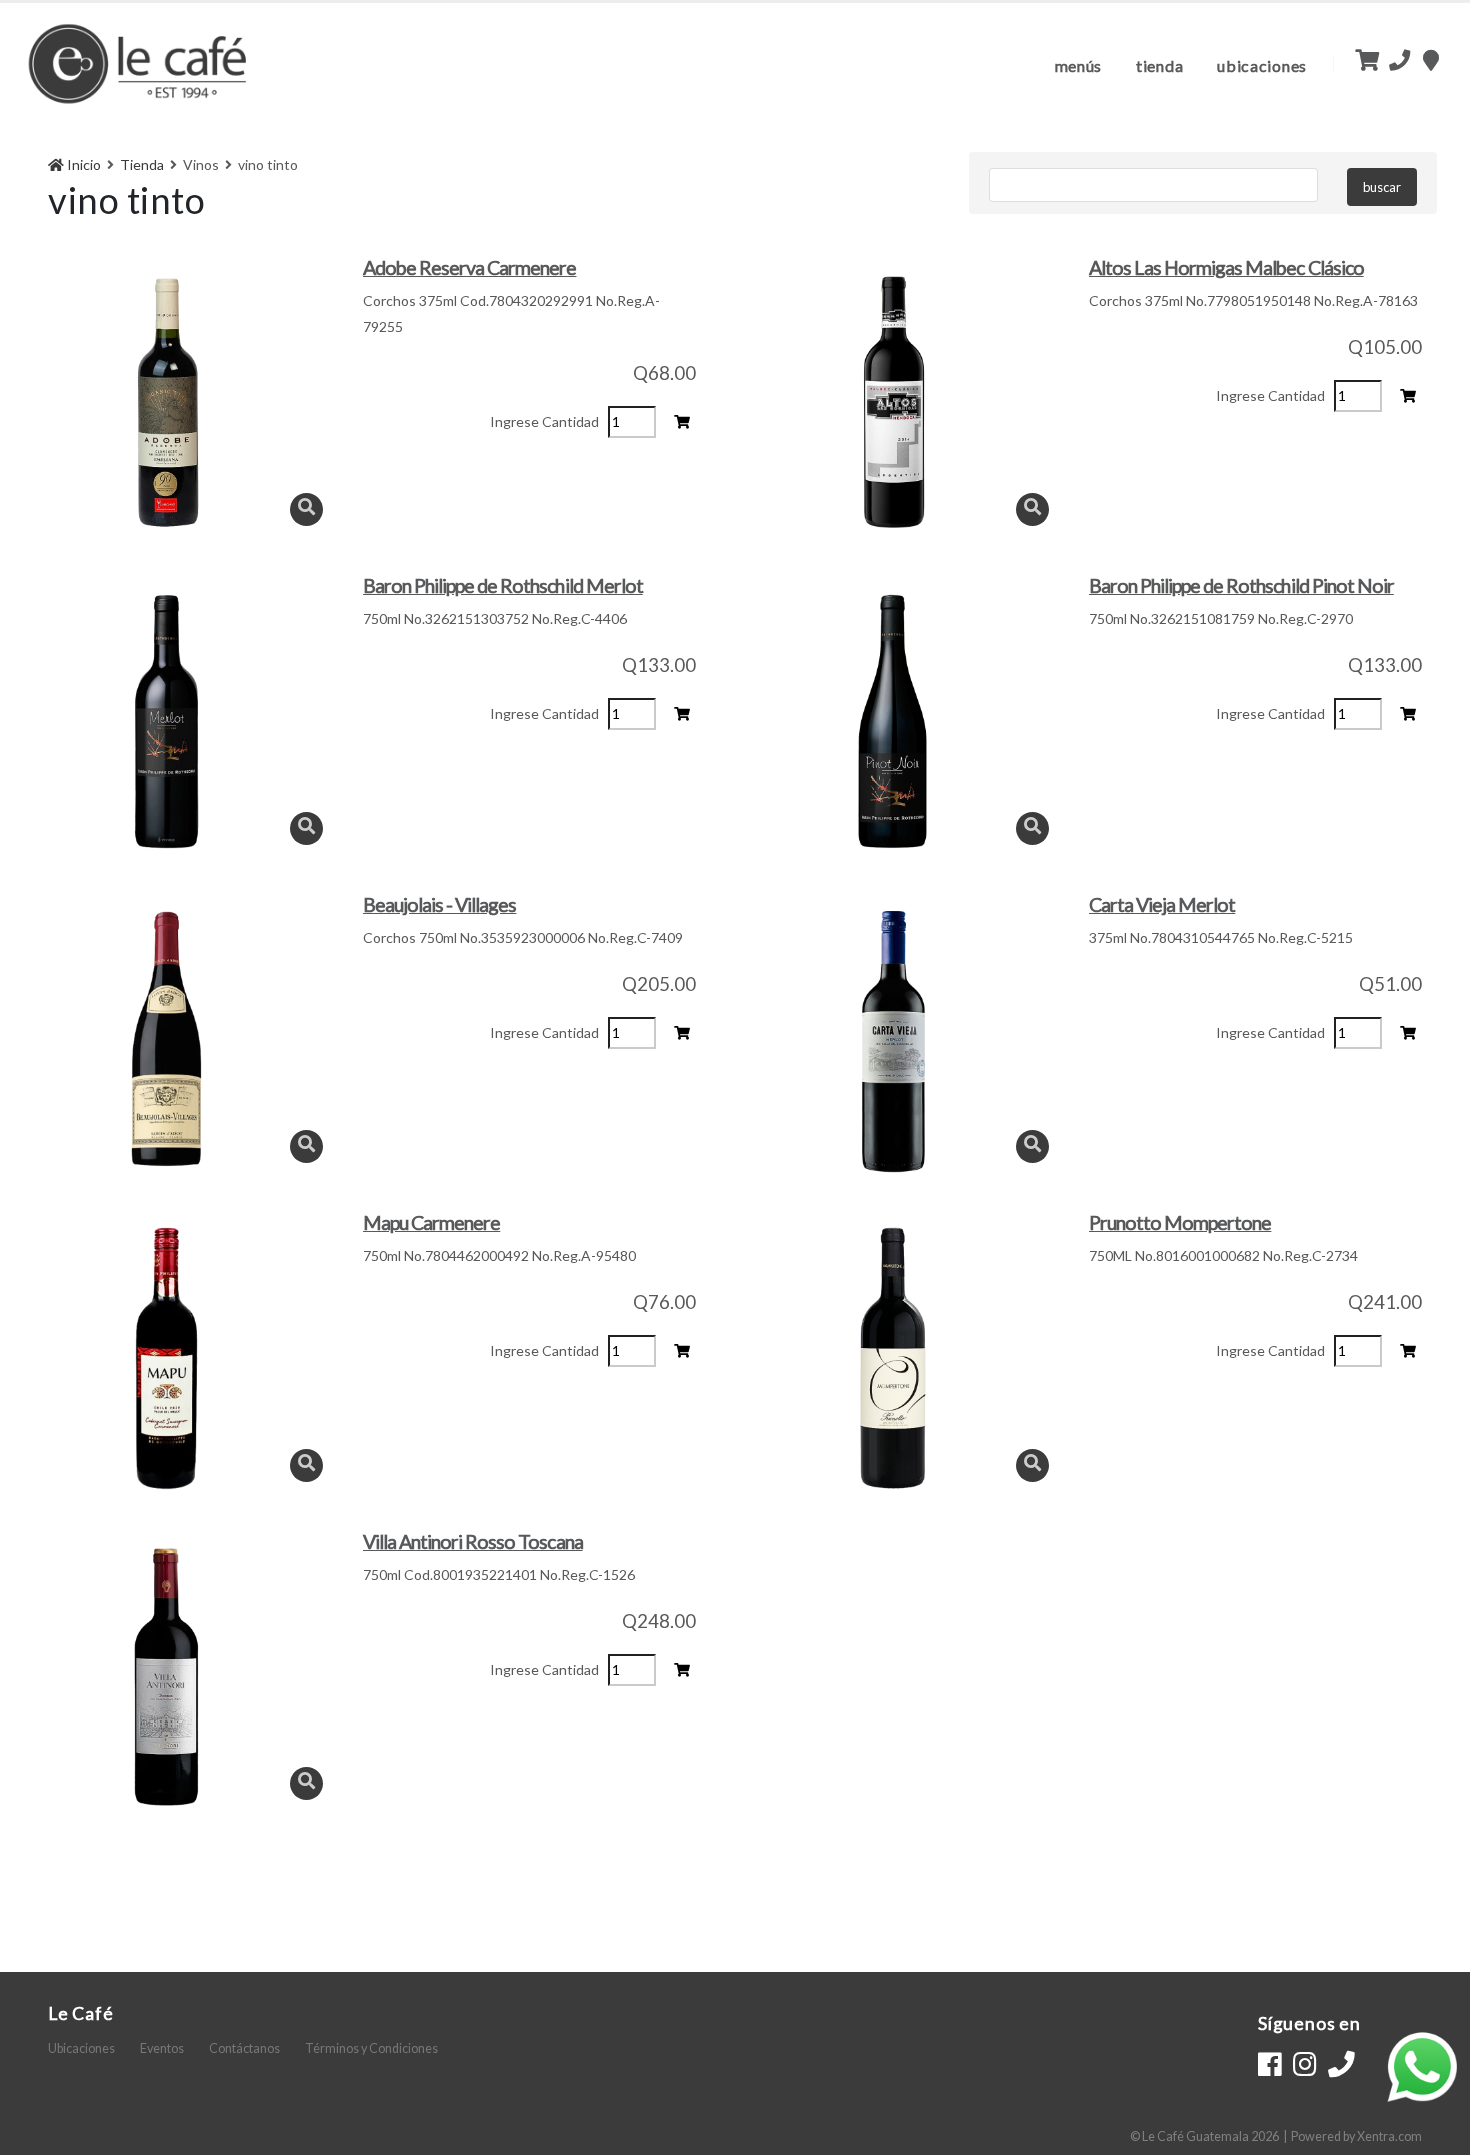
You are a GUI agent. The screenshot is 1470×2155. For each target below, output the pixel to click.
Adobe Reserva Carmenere (469, 267)
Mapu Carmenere (431, 1222)
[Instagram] (1304, 2064)
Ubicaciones (1262, 65)
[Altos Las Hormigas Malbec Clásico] (892, 403)
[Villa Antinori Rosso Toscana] (166, 1677)
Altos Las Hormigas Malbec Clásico (1226, 267)
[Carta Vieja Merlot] (892, 1040)
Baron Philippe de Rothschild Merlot (503, 585)
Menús (1079, 65)
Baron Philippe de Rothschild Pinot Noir (1241, 585)
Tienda (1159, 65)
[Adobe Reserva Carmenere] (166, 403)
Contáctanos (244, 2048)
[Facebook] (1269, 2064)
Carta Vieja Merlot (1162, 904)
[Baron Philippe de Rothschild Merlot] (166, 721)
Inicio (82, 164)
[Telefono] (1341, 2064)
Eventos (162, 2048)
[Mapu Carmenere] (166, 1358)
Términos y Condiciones (371, 2048)
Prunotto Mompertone (1180, 1222)
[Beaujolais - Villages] (166, 1040)
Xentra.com (1389, 2136)
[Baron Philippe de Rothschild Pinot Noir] (892, 721)
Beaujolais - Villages (439, 904)
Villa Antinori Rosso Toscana (473, 1541)
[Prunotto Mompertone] (892, 1358)
